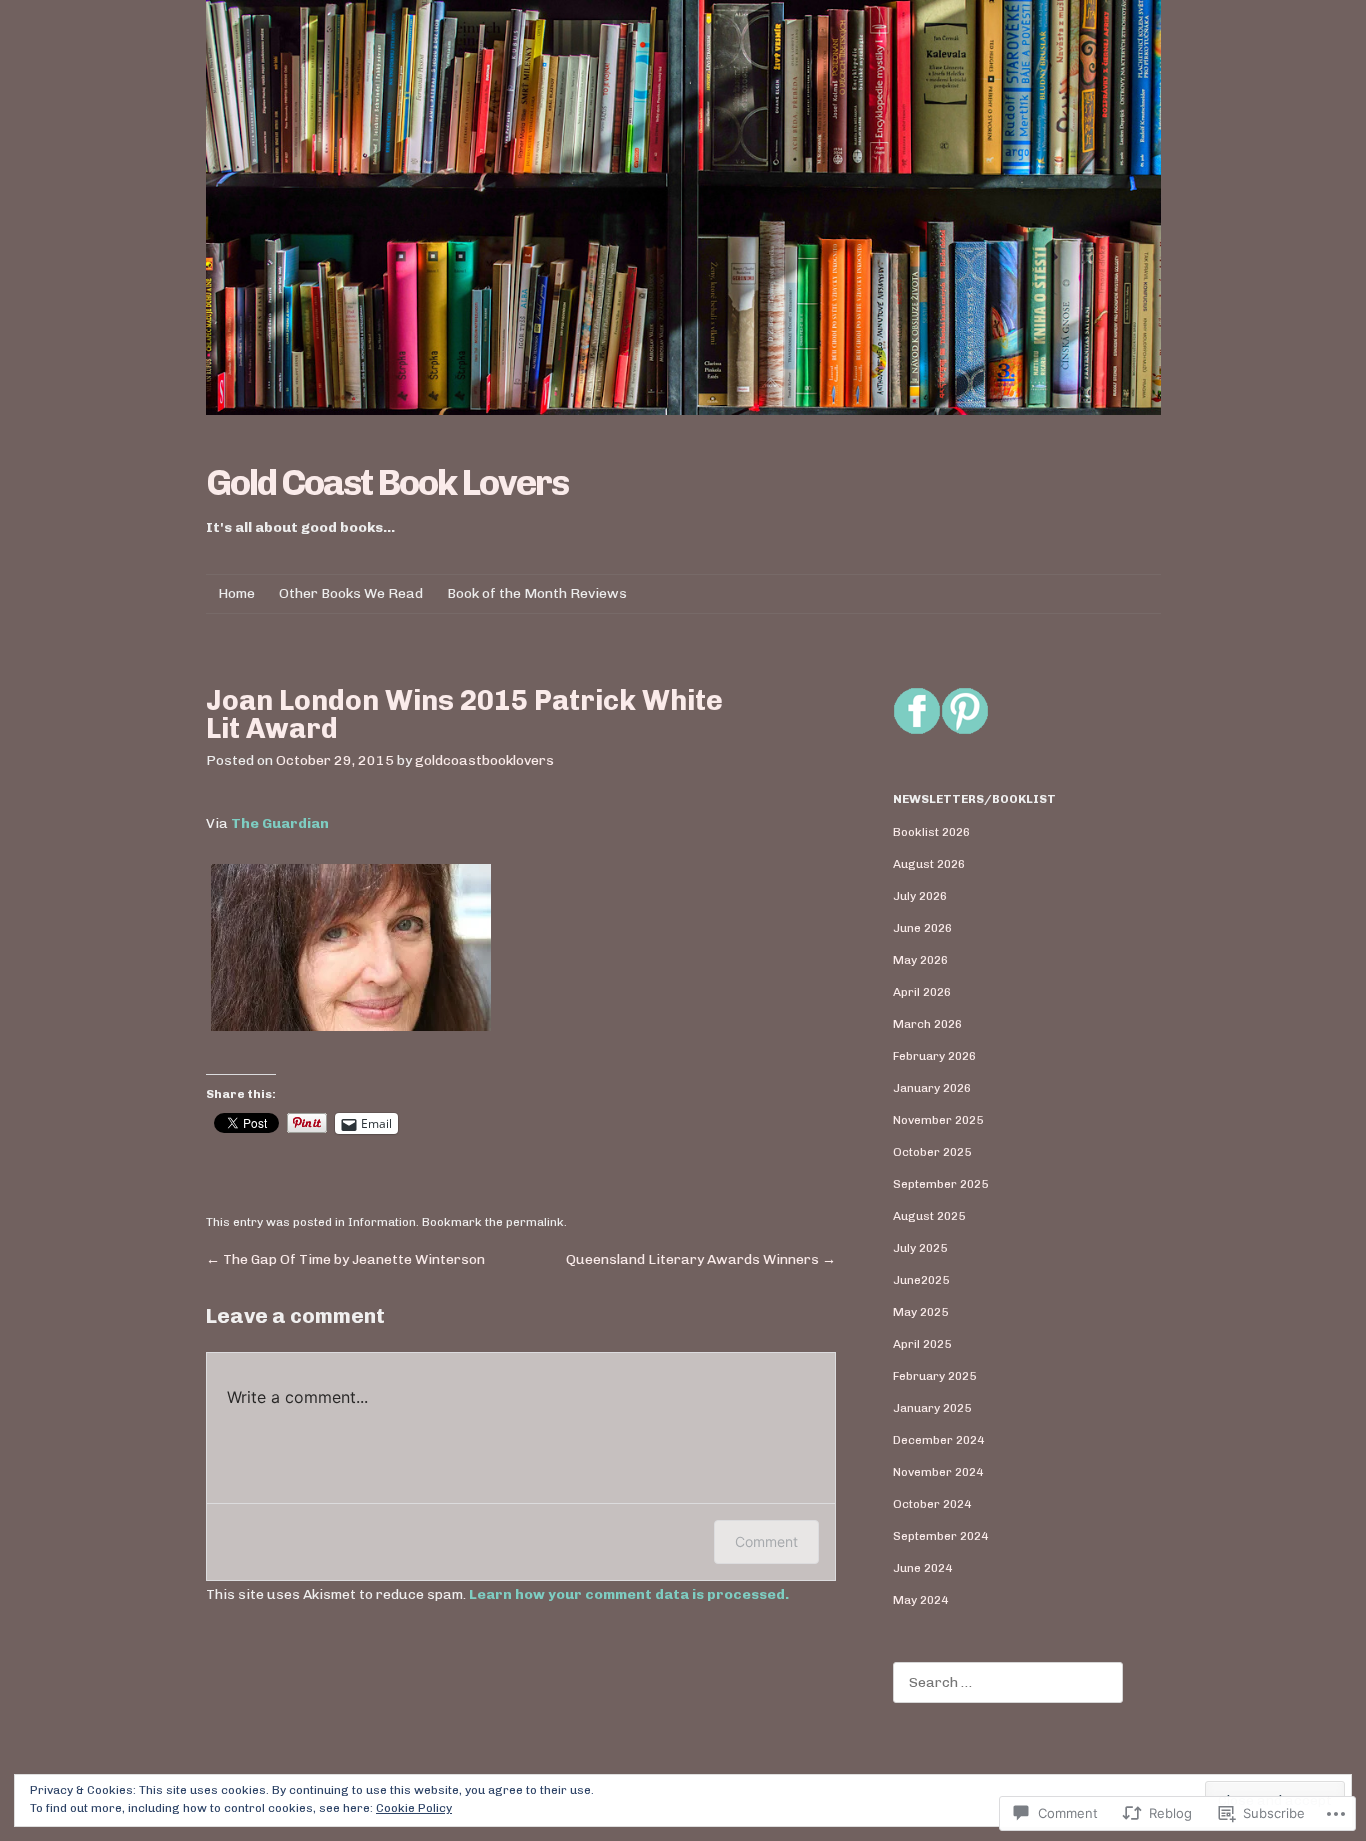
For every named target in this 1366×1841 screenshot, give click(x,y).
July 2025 (920, 1248)
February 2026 (934, 1056)
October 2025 (932, 1152)
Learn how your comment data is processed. (629, 1594)
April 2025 (922, 1344)
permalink (535, 1222)
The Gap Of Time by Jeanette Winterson (345, 1259)
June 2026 (922, 928)
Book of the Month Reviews (537, 593)
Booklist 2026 (931, 832)
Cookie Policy (414, 1808)
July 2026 (920, 896)
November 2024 (938, 1472)
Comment (766, 1541)
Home (236, 593)
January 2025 (932, 1408)
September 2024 (940, 1536)
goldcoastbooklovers (484, 760)
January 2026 (932, 1088)
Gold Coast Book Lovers (387, 482)
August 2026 (929, 864)
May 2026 (920, 960)
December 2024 (938, 1440)
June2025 (921, 1280)
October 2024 (932, 1504)
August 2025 (929, 1216)
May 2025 (920, 1312)
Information (382, 1222)
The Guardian (280, 823)
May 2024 (920, 1600)
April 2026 (922, 992)
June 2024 (922, 1568)
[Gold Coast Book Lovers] (683, 207)
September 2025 (940, 1184)
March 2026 (927, 1024)
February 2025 (934, 1376)
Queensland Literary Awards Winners (701, 1259)
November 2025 (938, 1120)
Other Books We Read (351, 593)
